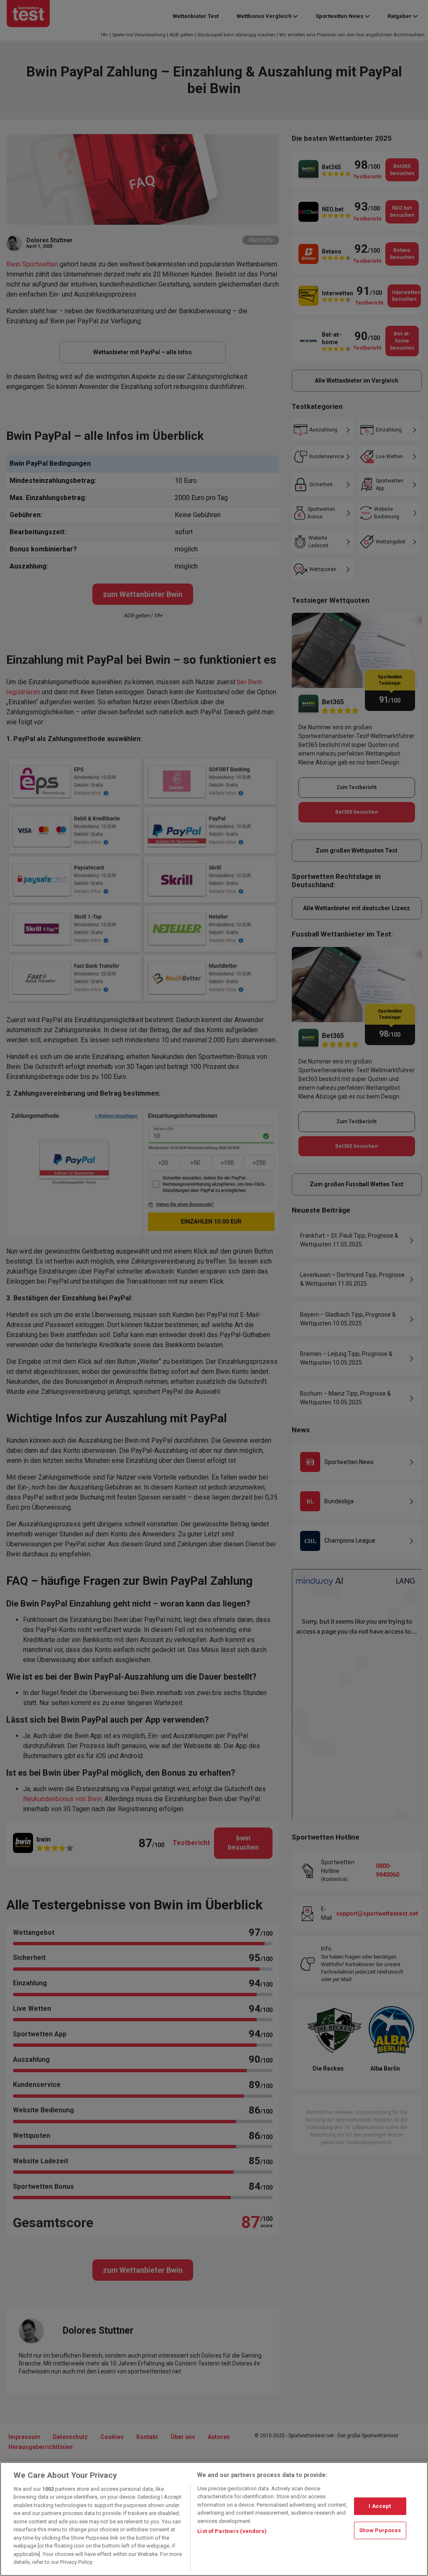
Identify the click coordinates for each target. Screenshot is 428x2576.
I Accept (380, 2506)
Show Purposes (380, 2530)
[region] (214, 2519)
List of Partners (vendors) (232, 2531)
